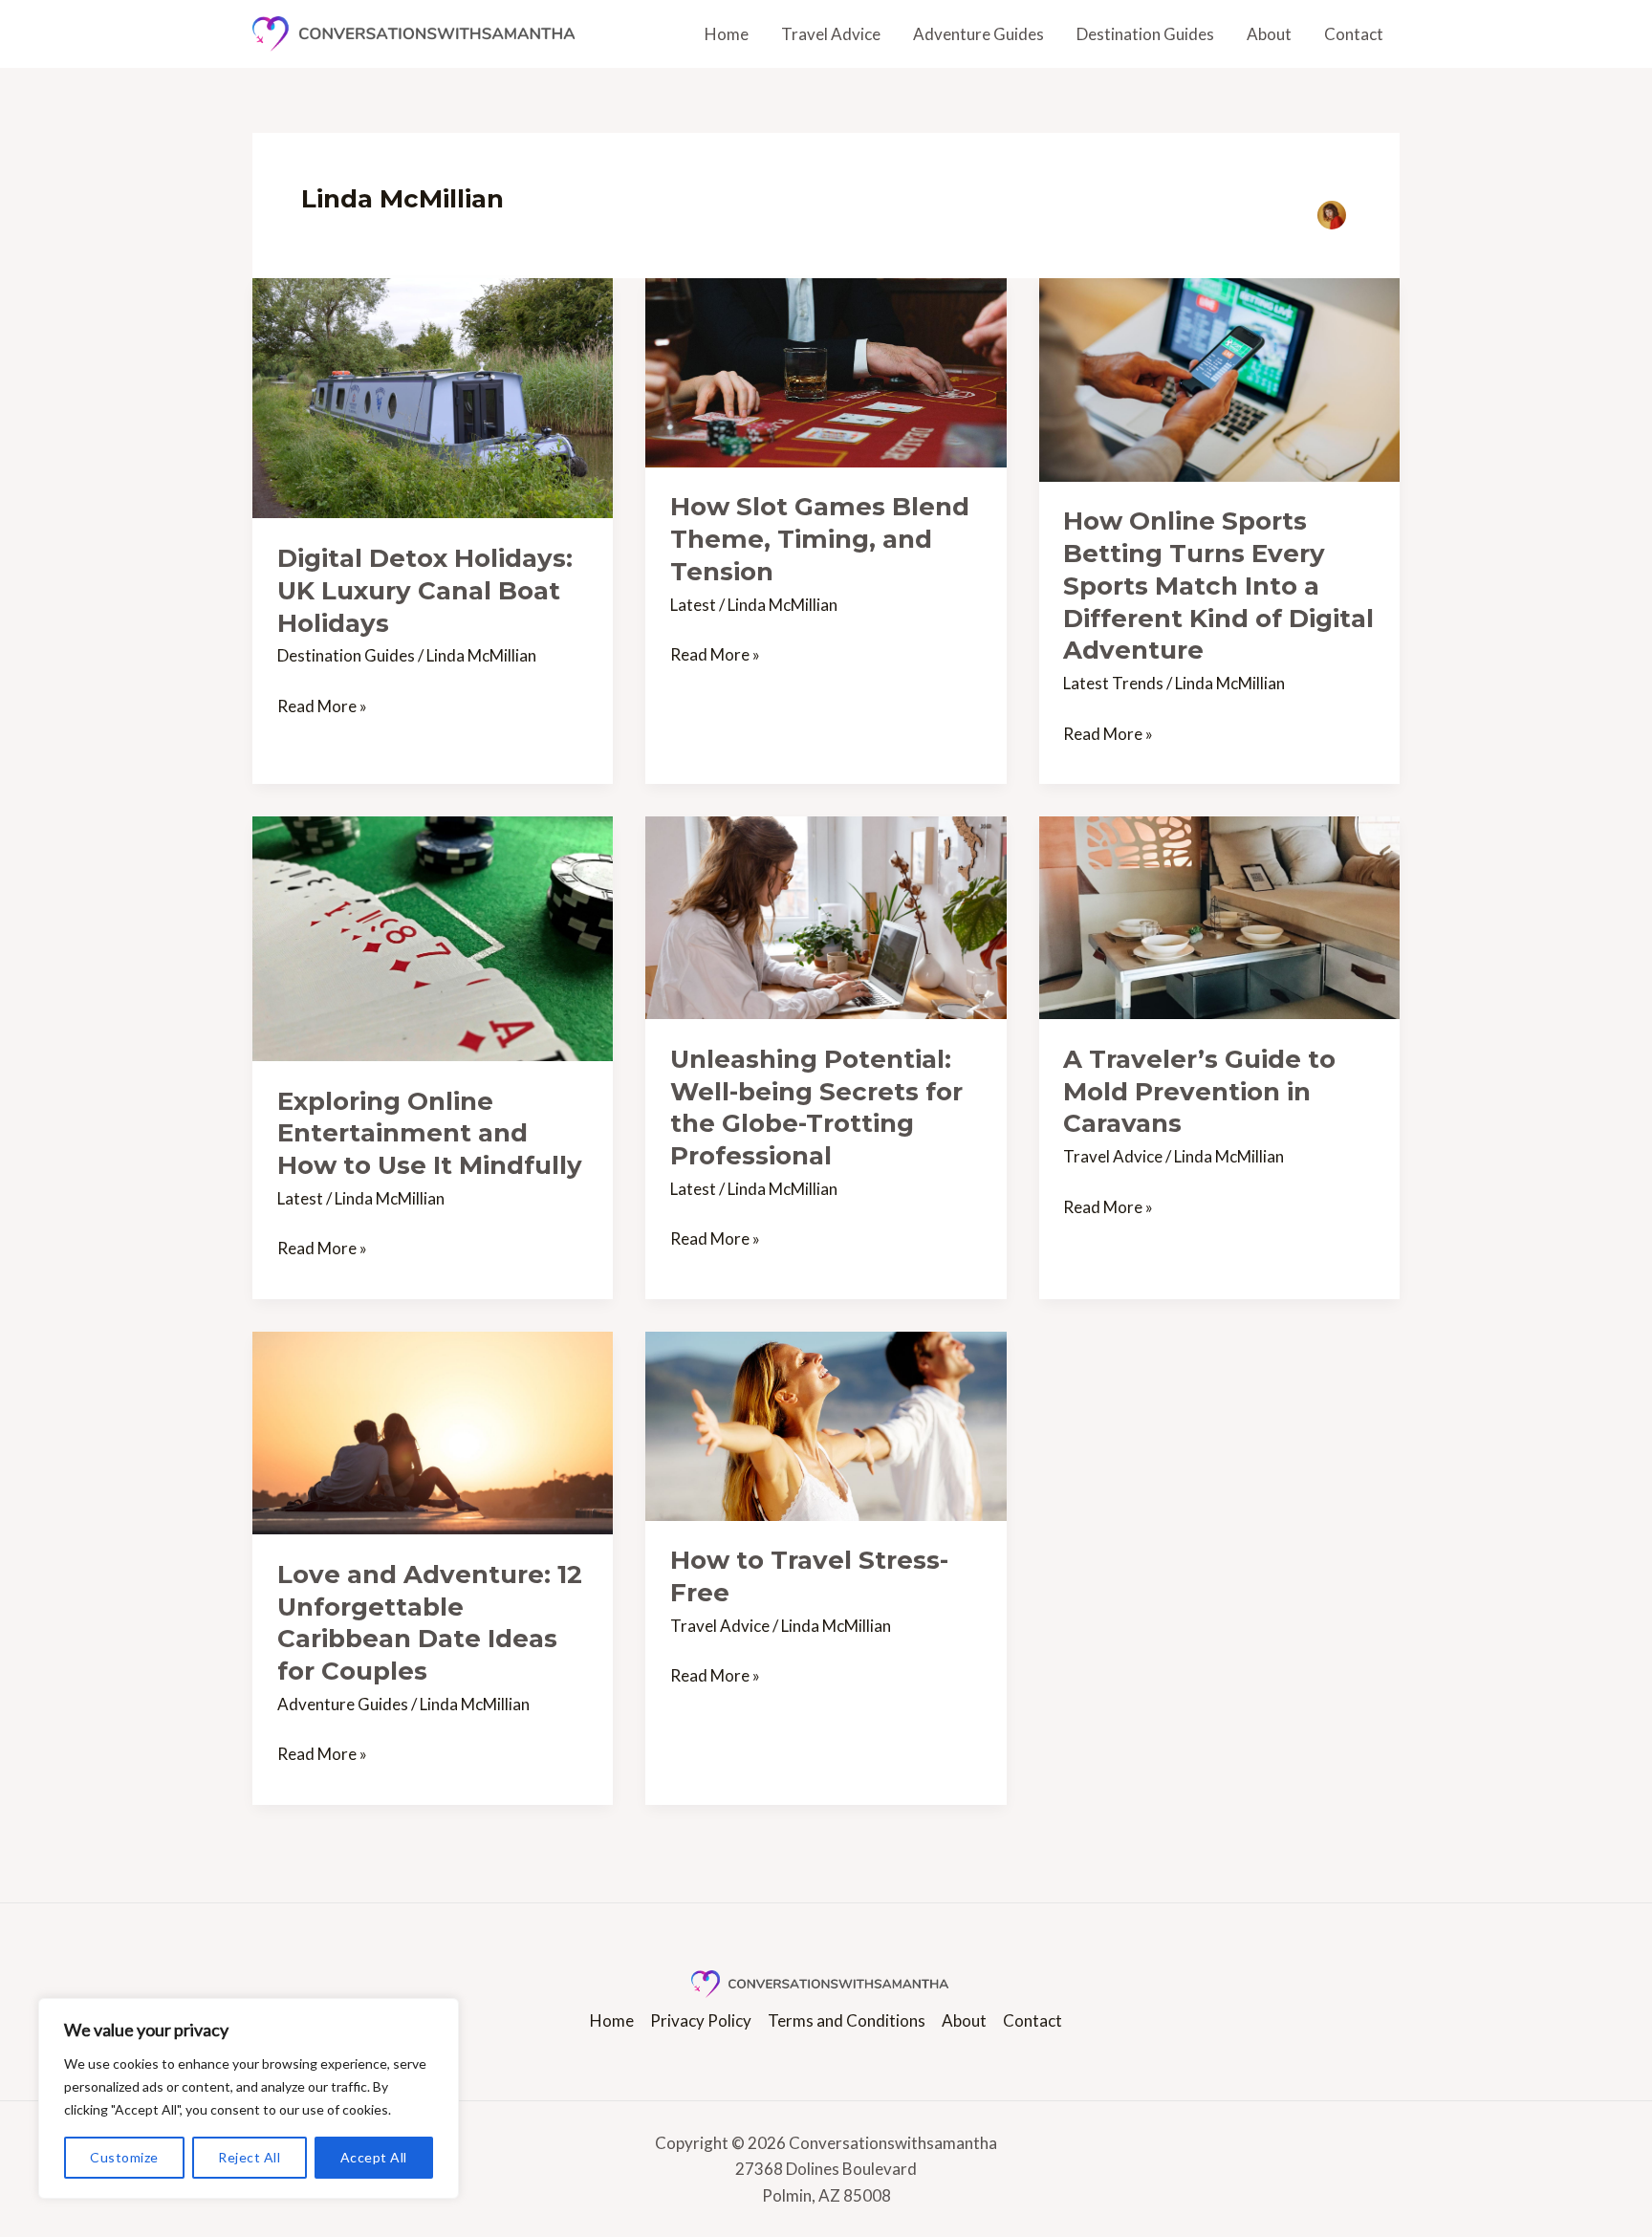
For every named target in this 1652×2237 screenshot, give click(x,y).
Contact (1354, 34)
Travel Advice (831, 34)
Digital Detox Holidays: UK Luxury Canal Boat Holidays (425, 591)
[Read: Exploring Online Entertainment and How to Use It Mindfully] (433, 936)
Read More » (322, 705)
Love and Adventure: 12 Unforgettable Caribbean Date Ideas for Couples (430, 1623)
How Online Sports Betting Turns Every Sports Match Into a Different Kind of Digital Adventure (1218, 586)
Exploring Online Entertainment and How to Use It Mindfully (430, 1134)
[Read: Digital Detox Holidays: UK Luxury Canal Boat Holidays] (433, 396)
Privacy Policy (701, 2020)
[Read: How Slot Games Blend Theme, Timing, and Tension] (826, 370)
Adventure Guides (978, 34)
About (1269, 34)
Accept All (374, 2157)
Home (727, 34)
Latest (693, 605)
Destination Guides (1145, 34)
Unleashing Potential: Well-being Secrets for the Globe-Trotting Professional (816, 1108)
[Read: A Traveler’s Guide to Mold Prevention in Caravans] (1219, 915)
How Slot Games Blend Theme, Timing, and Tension (820, 539)
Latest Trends (1113, 683)
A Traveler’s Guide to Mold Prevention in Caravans (1199, 1092)
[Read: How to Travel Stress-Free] (826, 1424)
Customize (124, 2157)
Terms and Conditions (847, 2020)
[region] (249, 2098)
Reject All (249, 2157)
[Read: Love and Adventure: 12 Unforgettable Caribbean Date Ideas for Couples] (433, 1431)
